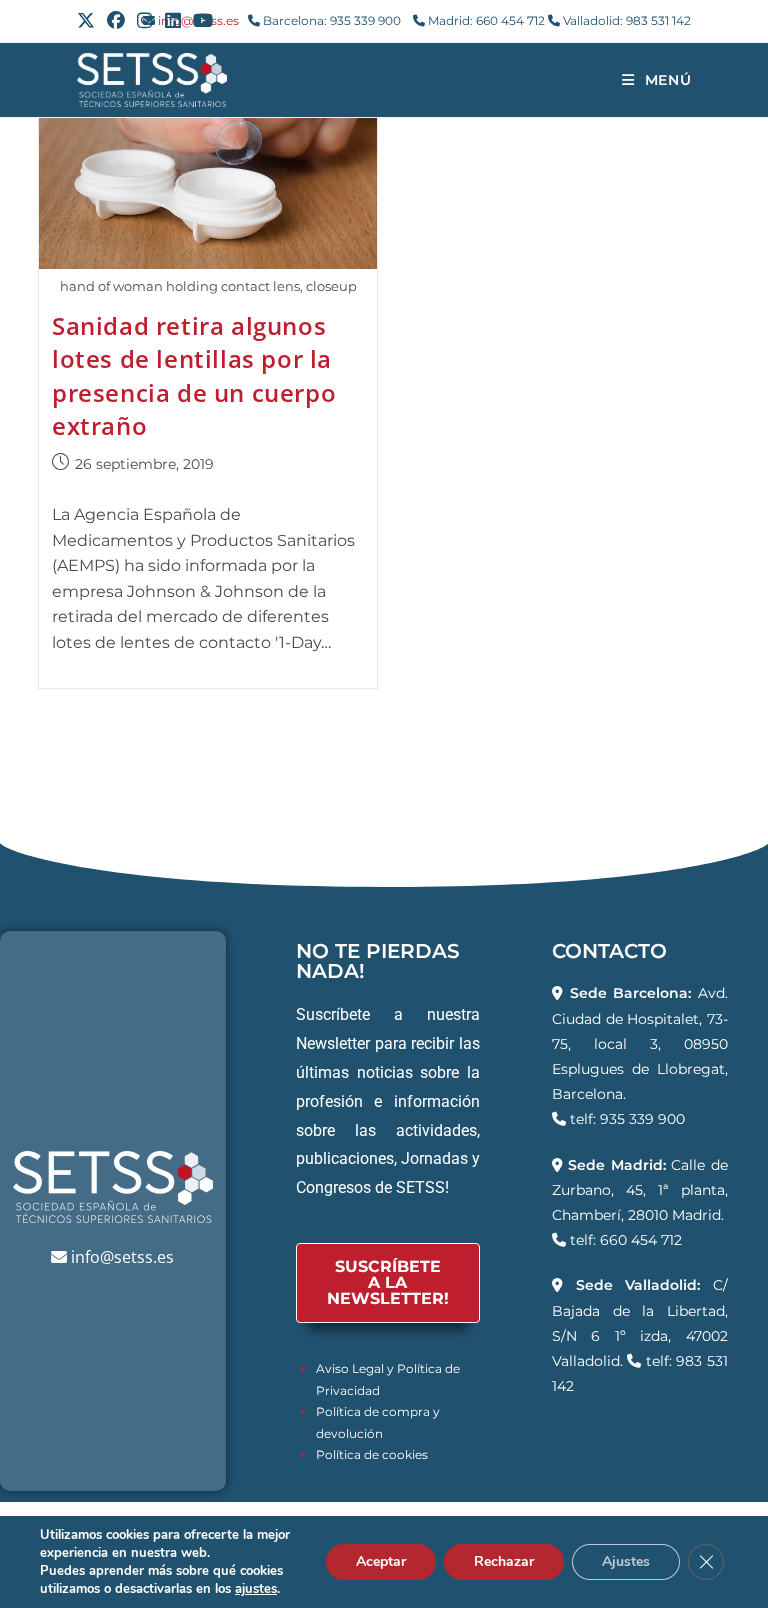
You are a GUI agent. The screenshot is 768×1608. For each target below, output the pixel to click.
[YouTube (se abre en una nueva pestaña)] (203, 21)
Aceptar (381, 1561)
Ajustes (626, 1561)
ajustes (256, 1589)
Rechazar (504, 1561)
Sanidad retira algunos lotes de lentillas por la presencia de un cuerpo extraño (194, 376)
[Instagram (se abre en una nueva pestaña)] (145, 21)
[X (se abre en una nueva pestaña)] (89, 21)
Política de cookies (372, 1454)
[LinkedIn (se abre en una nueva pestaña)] (173, 21)
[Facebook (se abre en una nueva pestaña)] (116, 21)
